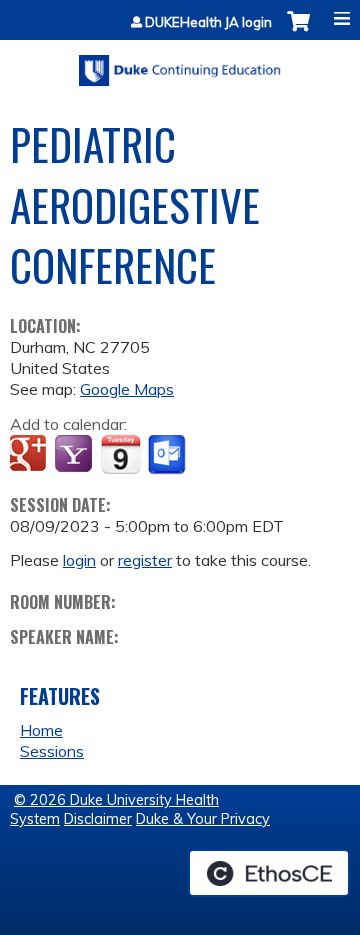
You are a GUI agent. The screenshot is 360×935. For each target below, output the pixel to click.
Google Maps (127, 389)
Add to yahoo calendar (75, 455)
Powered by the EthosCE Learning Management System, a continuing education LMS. (269, 873)
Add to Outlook (168, 455)
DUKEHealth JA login (208, 22)
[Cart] (298, 31)
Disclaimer (98, 819)
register (145, 560)
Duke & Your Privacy (203, 819)
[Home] (180, 63)
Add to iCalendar (120, 454)
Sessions (52, 751)
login (79, 560)
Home (41, 730)
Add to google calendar (30, 455)
